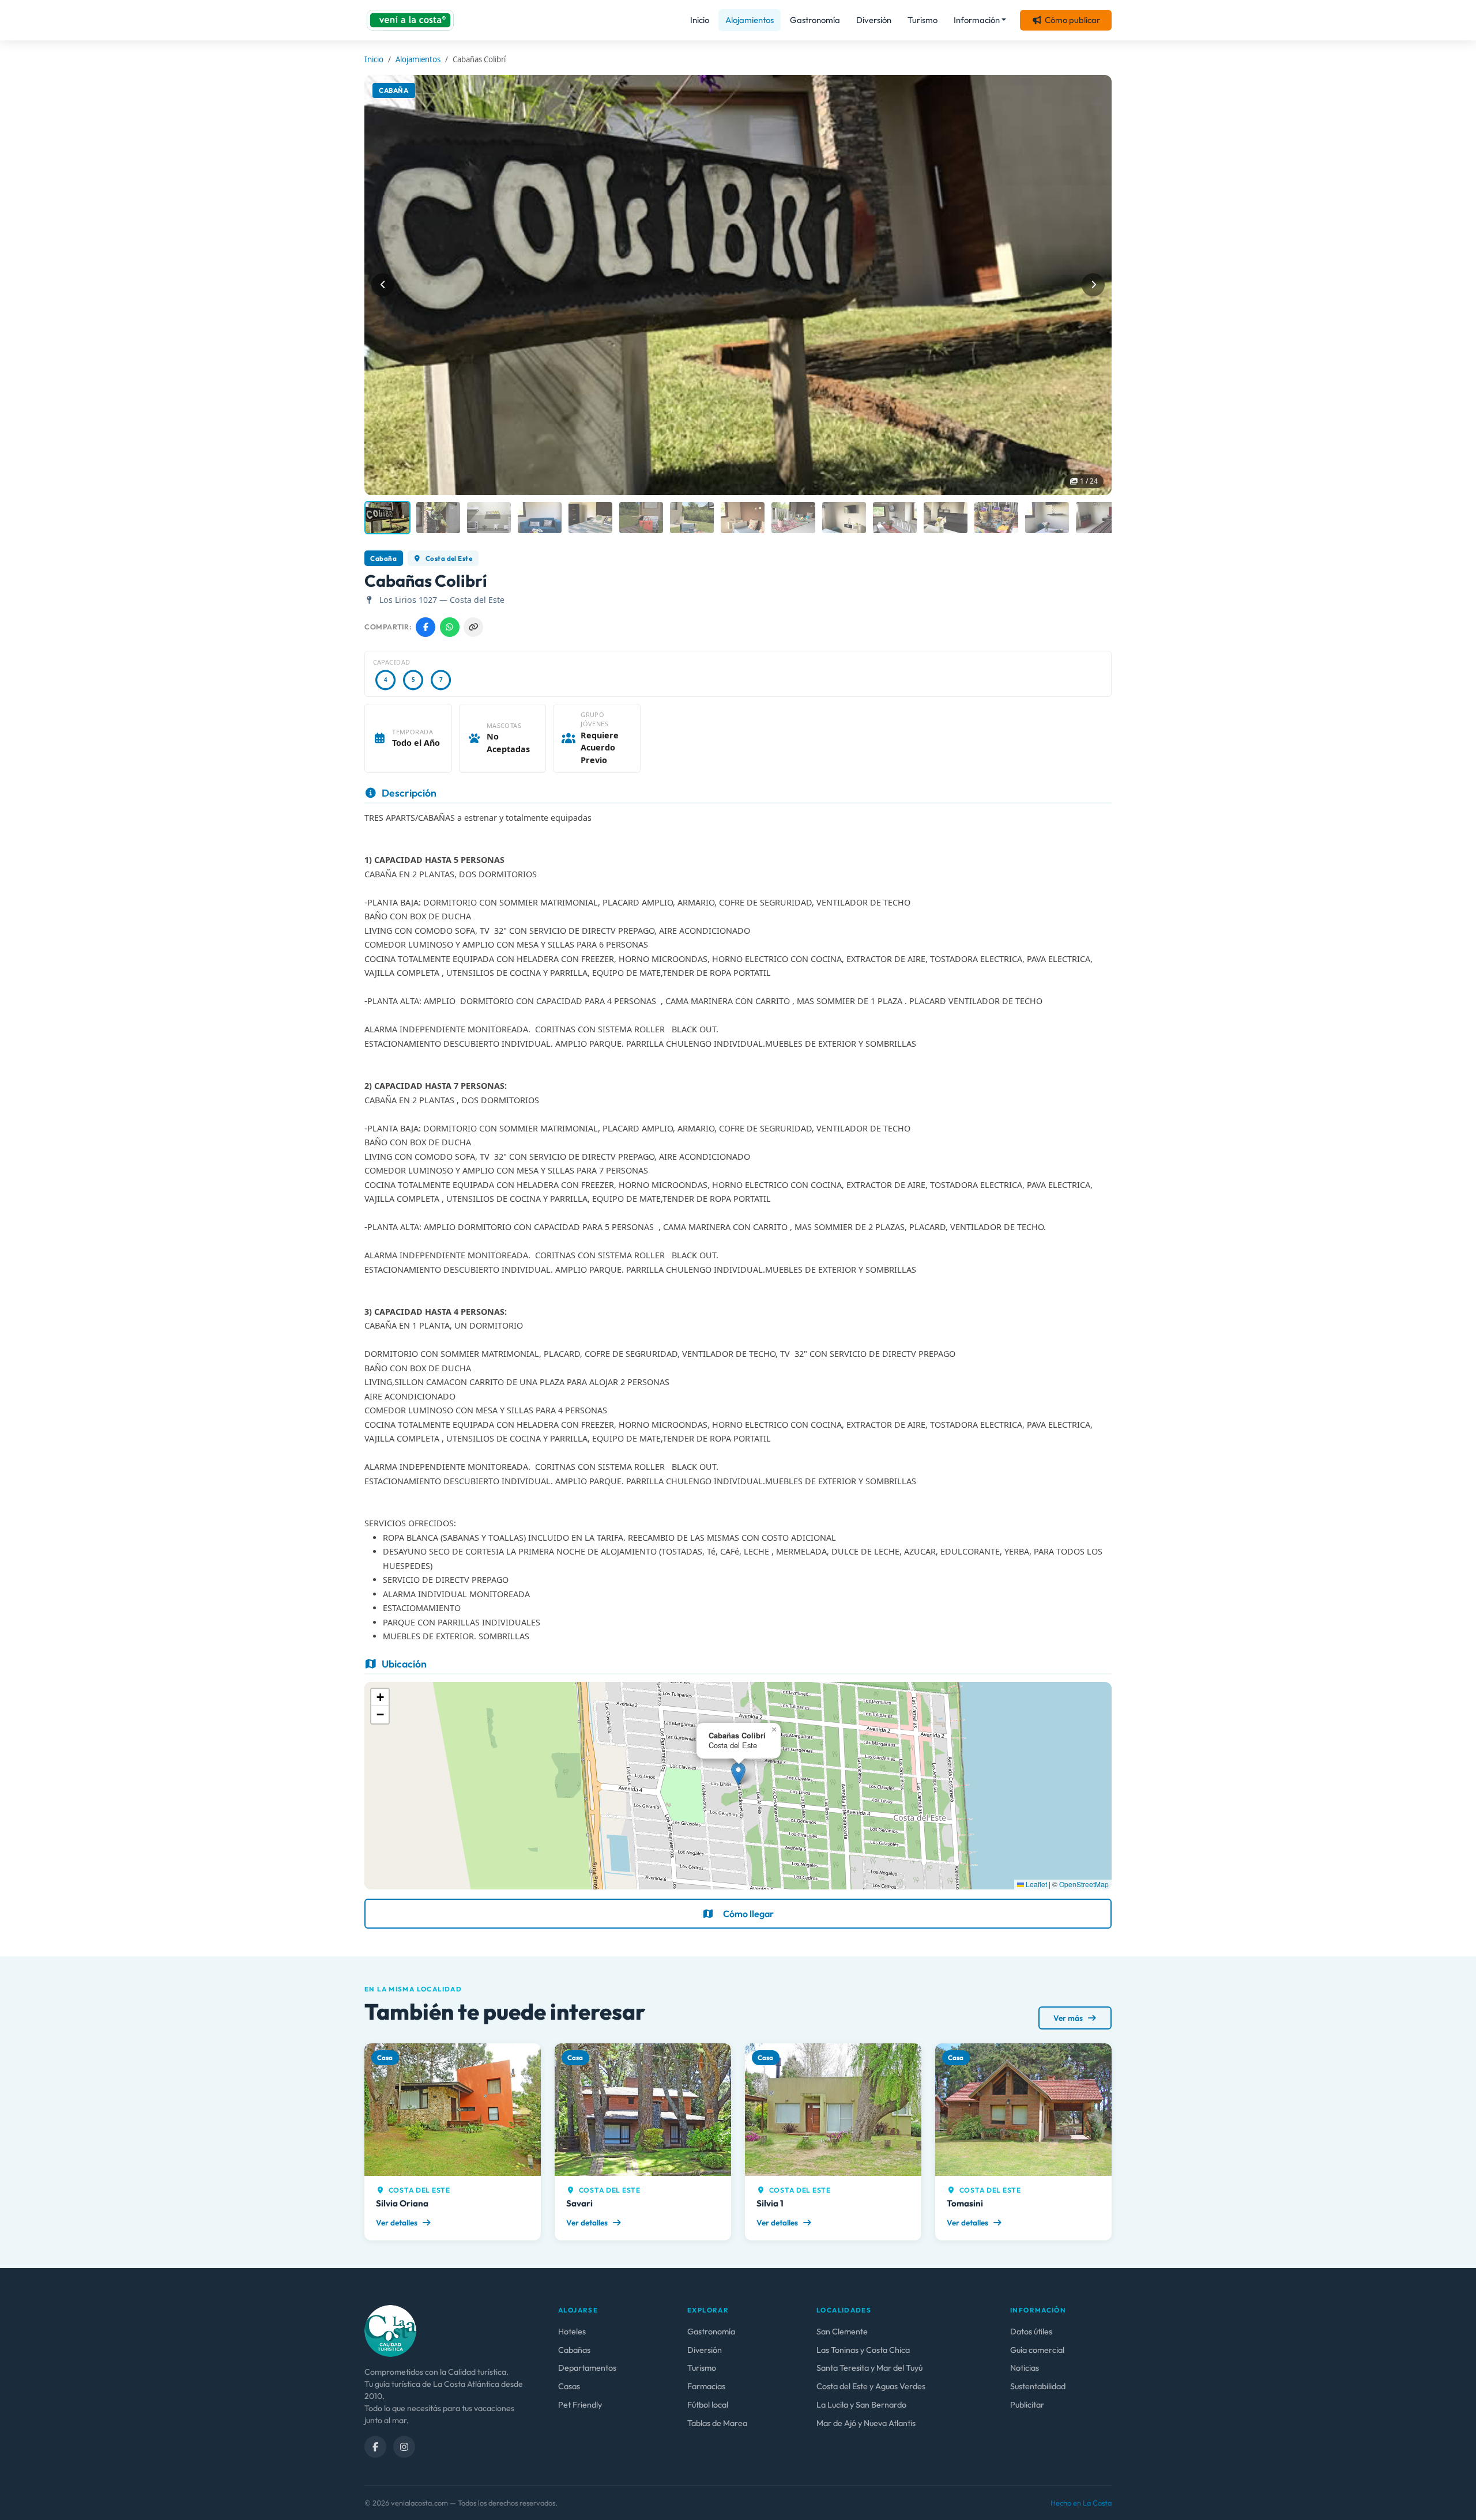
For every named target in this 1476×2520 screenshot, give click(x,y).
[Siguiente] (1093, 285)
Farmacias (706, 2386)
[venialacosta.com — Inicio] (410, 20)
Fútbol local (708, 2405)
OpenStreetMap (1084, 1884)
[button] (738, 1774)
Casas (569, 2386)
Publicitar (1027, 2405)
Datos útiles (1031, 2332)
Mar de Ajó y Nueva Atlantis (866, 2423)
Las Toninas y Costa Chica (863, 2350)
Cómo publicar (1072, 20)
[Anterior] (383, 285)
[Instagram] (404, 2447)
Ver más (1069, 2018)
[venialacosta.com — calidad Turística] (390, 2330)
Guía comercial (1037, 2350)
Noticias (1025, 2368)
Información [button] (977, 20)
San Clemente (842, 2332)
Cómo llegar (748, 1914)
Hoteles (572, 2332)
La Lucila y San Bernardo (861, 2405)
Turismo (922, 20)
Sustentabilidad (1038, 2386)
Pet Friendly (580, 2405)
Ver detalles (398, 2223)
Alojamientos (750, 20)
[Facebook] (375, 2447)
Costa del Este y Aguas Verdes (871, 2386)
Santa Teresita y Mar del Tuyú (869, 2368)
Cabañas (574, 2350)
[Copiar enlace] (473, 627)
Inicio (700, 20)
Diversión (874, 20)
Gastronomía (815, 20)
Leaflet (1036, 1884)
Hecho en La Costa (1081, 2503)
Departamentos (587, 2368)
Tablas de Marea (717, 2423)
